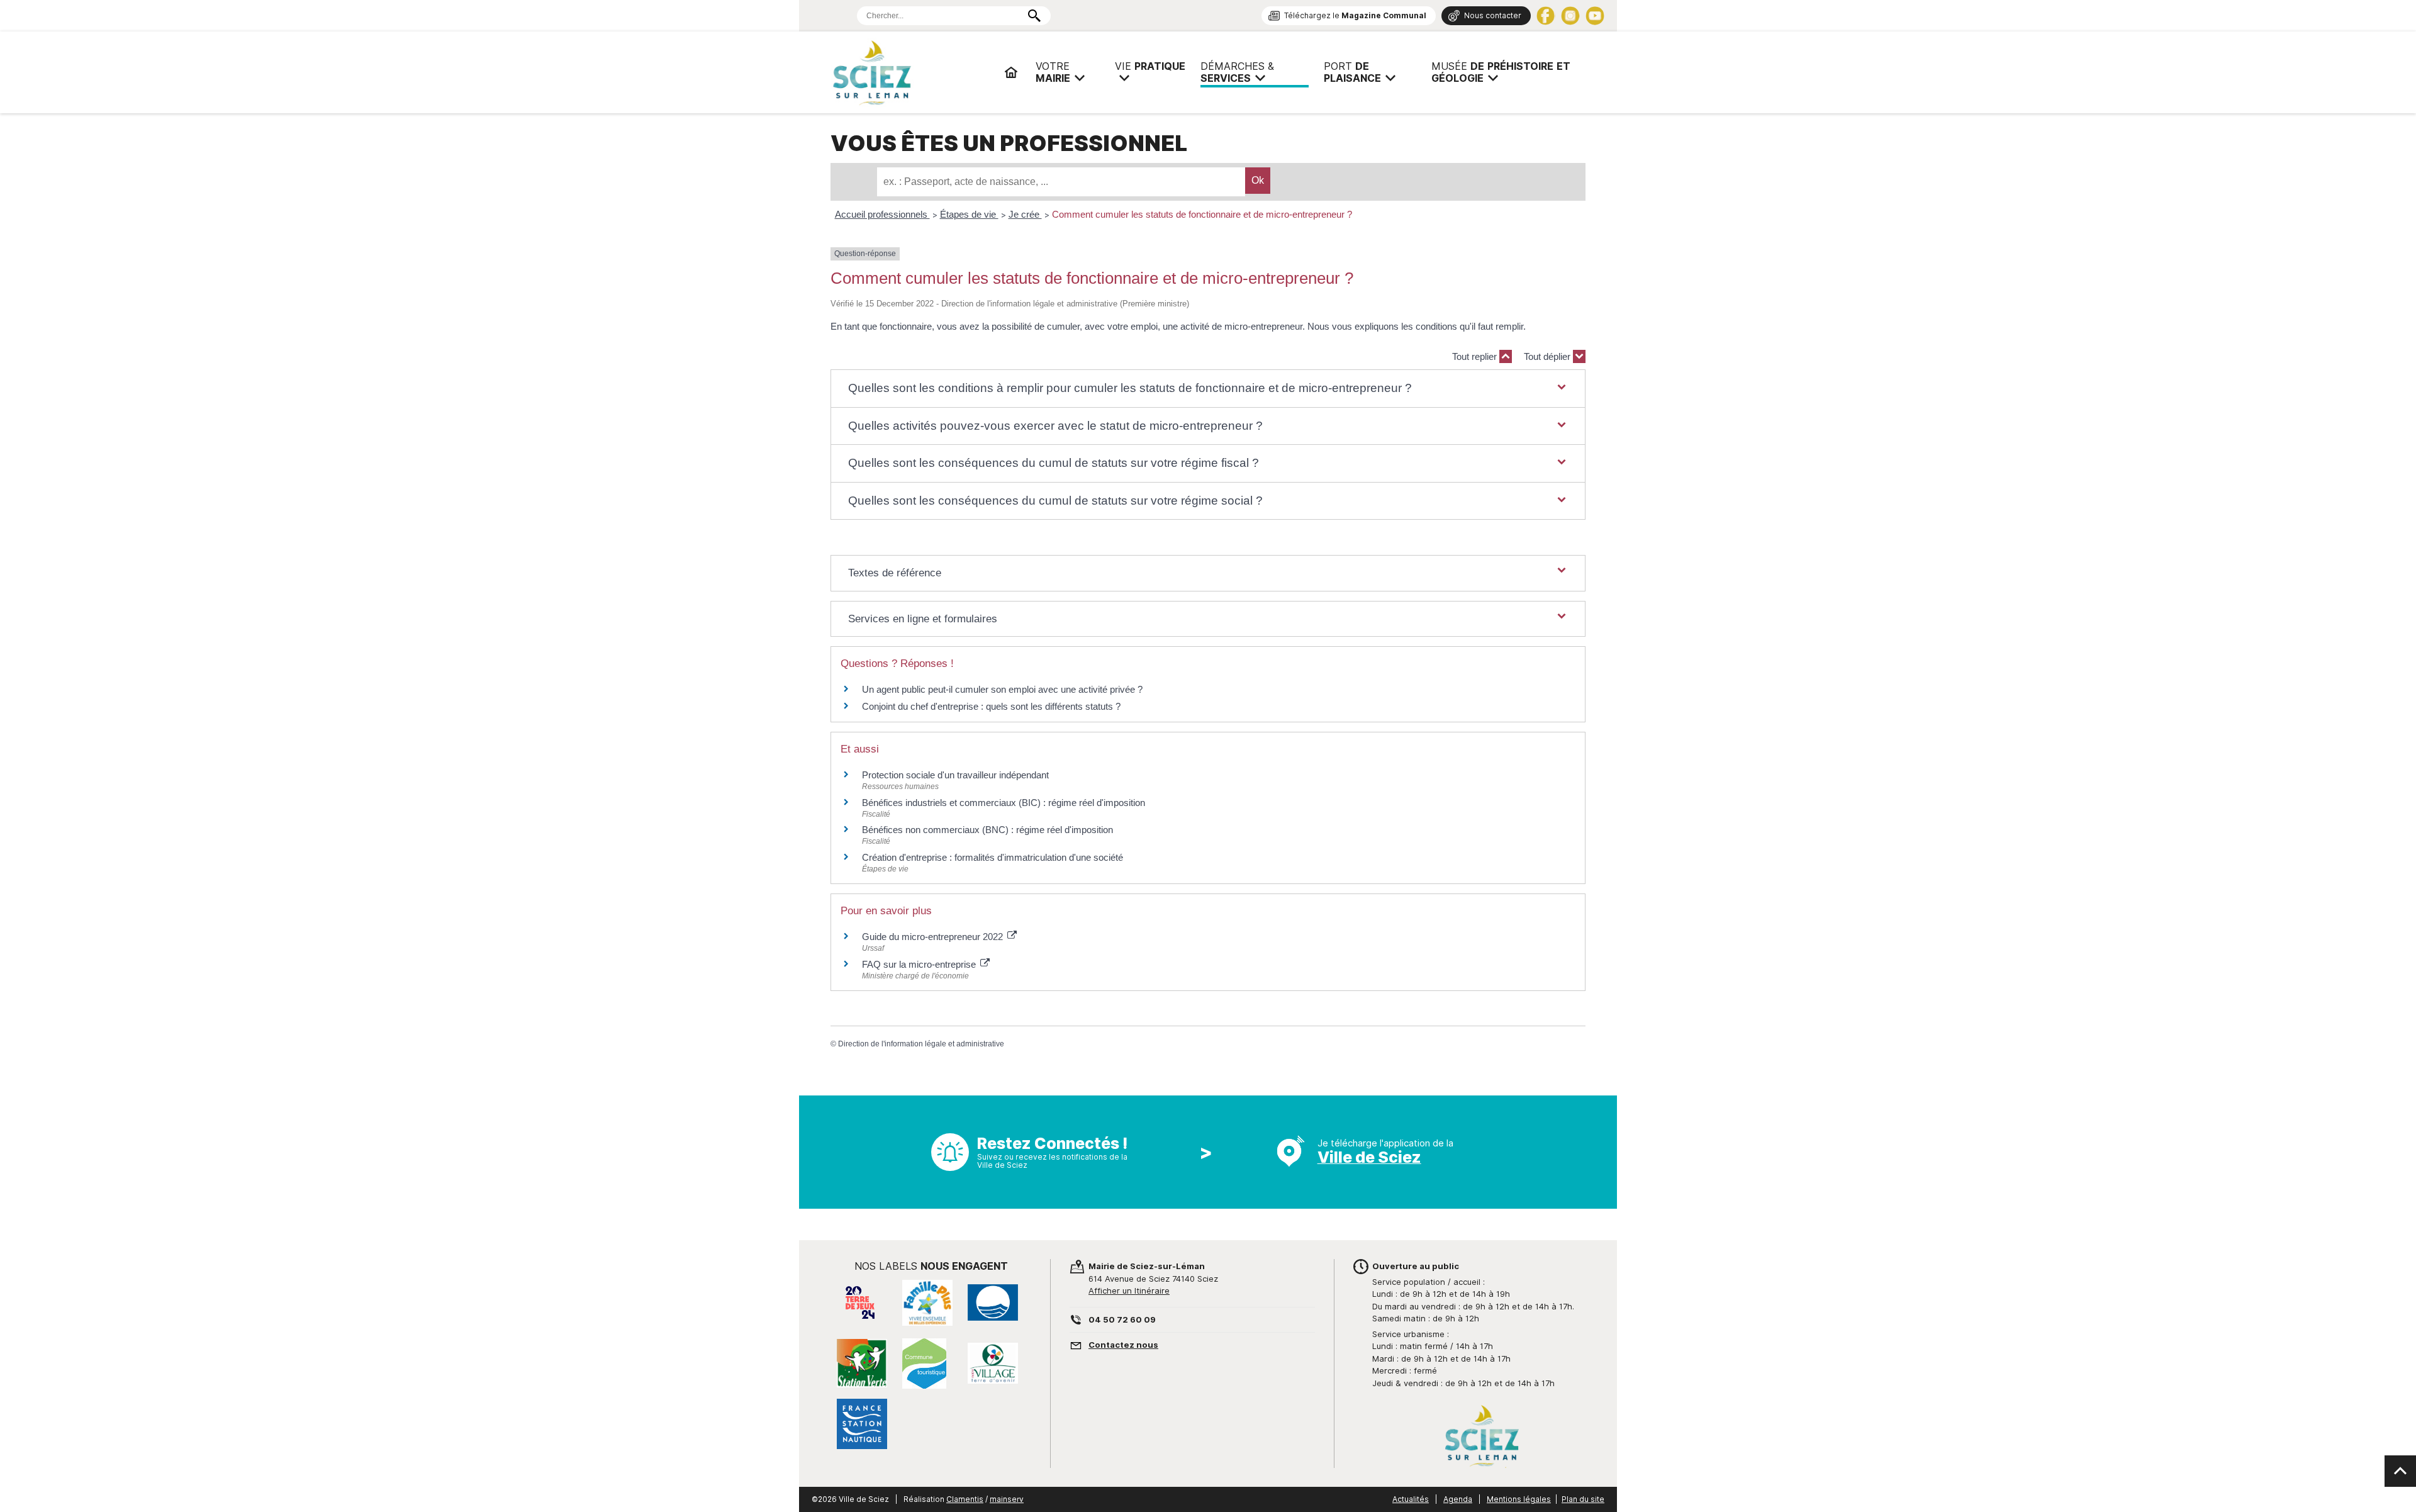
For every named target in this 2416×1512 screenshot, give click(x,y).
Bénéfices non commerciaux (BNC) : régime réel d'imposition (987, 830)
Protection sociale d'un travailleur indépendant (955, 775)
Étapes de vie (969, 214)
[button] (1208, 389)
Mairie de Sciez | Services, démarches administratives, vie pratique (912, 72)
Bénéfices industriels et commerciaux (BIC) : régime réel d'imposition (1004, 803)
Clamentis (965, 1499)
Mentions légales (1519, 1499)
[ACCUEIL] (1011, 72)
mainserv (1007, 1499)
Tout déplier (1548, 356)
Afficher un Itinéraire (1129, 1291)
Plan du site (1583, 1499)
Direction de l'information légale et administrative (921, 1044)
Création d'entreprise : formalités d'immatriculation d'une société (993, 857)
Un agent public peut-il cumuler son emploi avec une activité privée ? (1002, 689)
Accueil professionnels (882, 214)
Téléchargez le (1355, 15)
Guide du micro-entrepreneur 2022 (934, 937)
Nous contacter (1493, 15)
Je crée (1025, 214)
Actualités (1411, 1499)
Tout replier (1476, 356)
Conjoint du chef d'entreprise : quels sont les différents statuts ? (991, 706)
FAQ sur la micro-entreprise (920, 964)
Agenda (1458, 1499)
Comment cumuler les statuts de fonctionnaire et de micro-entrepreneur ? (1202, 214)
